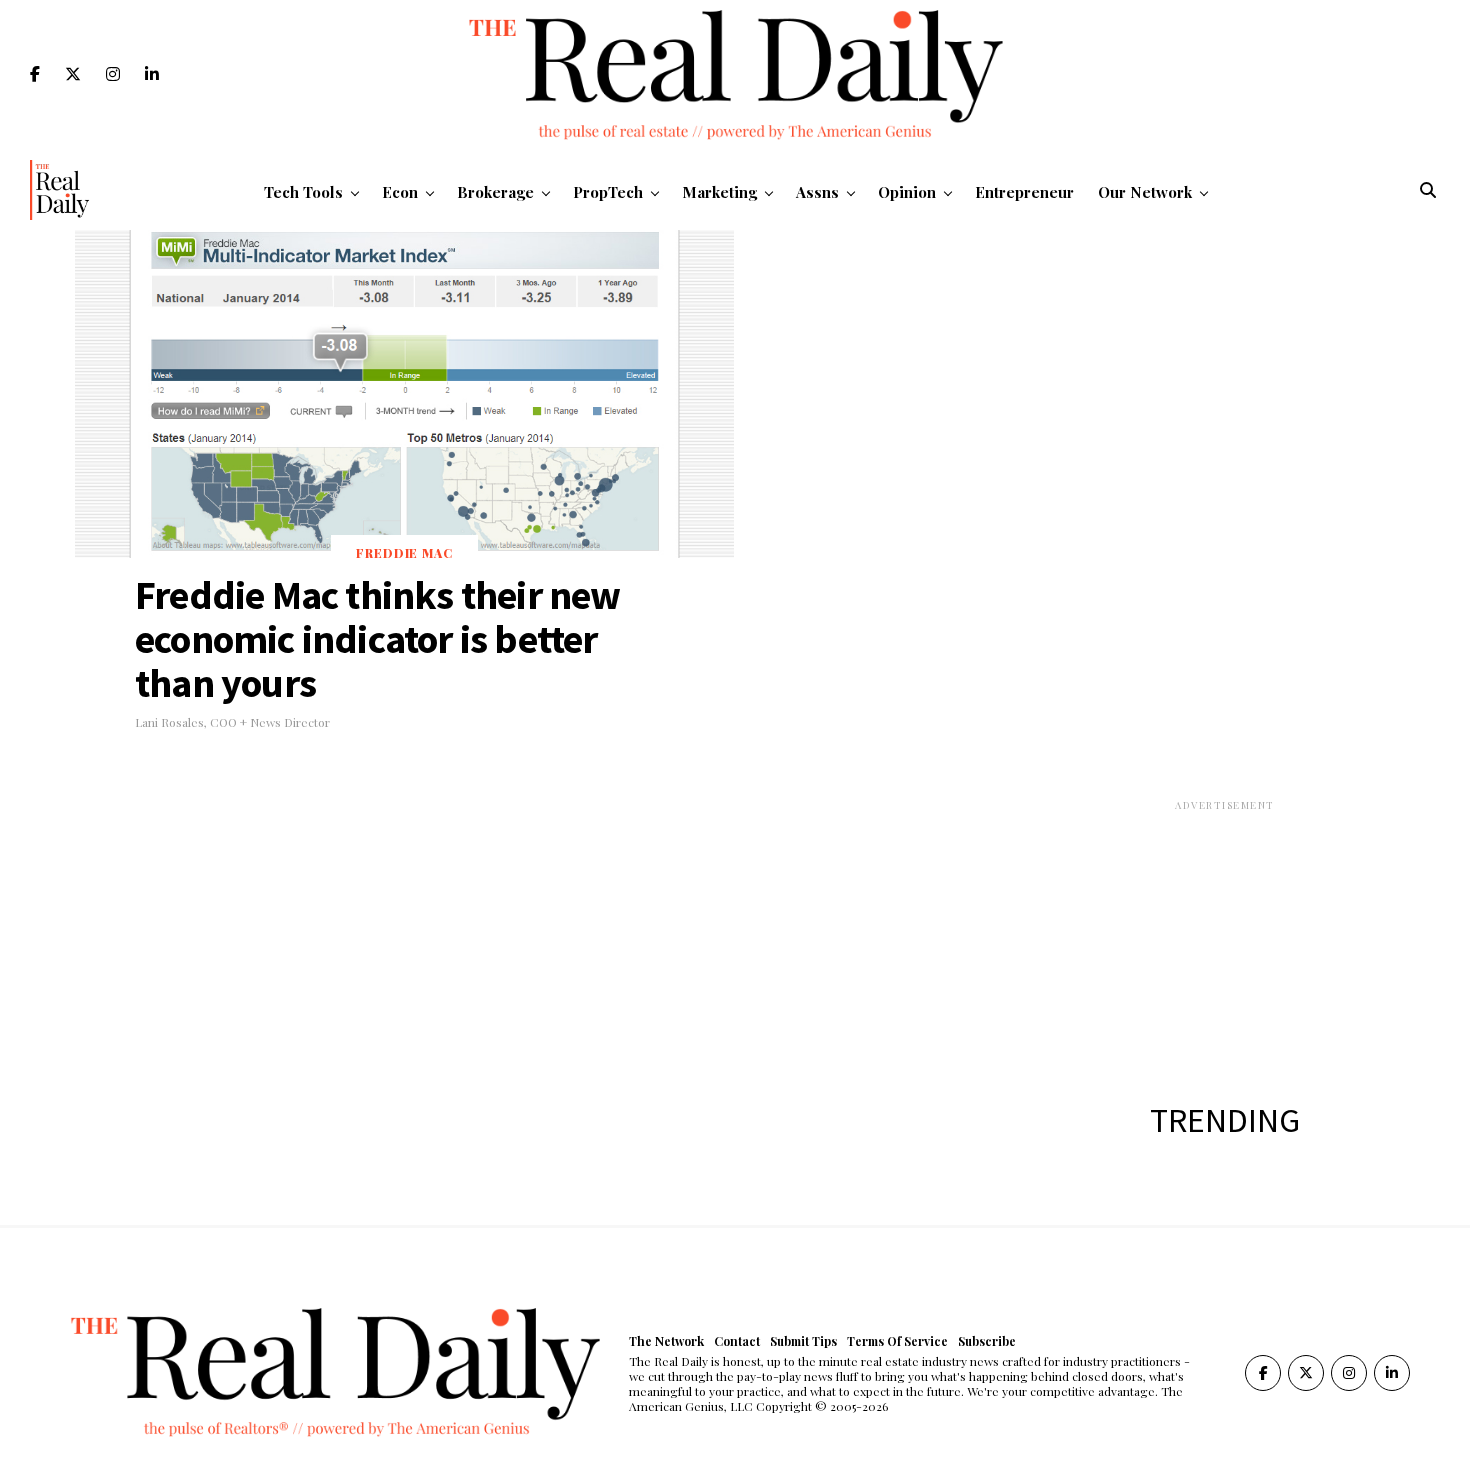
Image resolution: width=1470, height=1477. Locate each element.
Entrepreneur (1024, 192)
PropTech (608, 192)
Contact (737, 1341)
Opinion (907, 192)
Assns (817, 192)
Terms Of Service (897, 1341)
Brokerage (495, 192)
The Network (666, 1341)
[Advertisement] (1225, 938)
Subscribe (987, 1341)
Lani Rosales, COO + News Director (232, 722)
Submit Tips (803, 1341)
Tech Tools (303, 192)
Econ (400, 192)
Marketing (719, 192)
